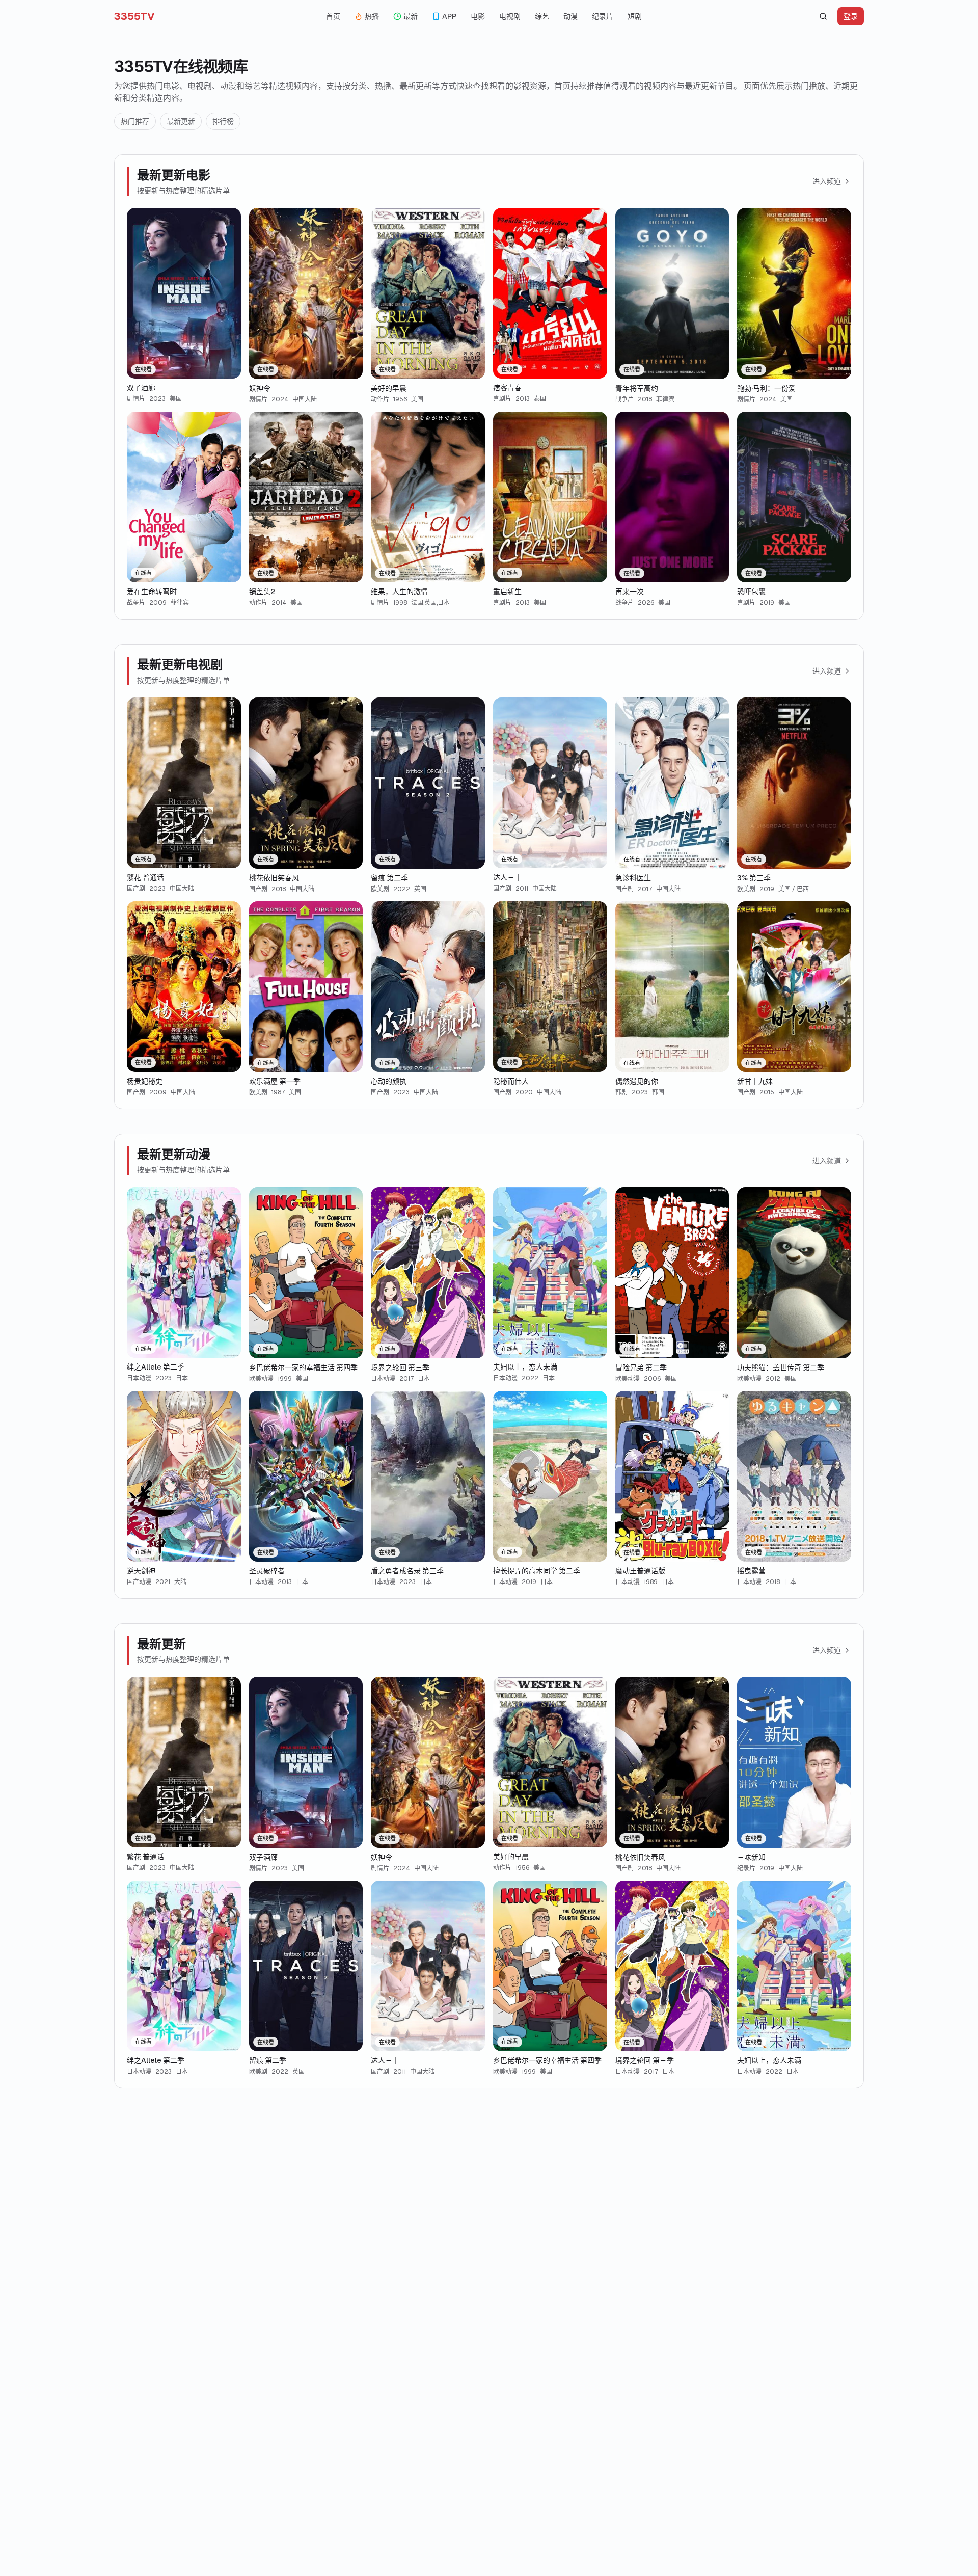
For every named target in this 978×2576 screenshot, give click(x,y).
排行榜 (223, 121)
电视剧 (510, 16)
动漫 (570, 16)
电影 (478, 16)
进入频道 (827, 181)
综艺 (542, 16)
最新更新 (181, 121)
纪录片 (603, 16)
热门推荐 (135, 121)
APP (449, 16)
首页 (333, 16)
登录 (851, 16)
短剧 (635, 16)
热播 (372, 16)
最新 (411, 16)
